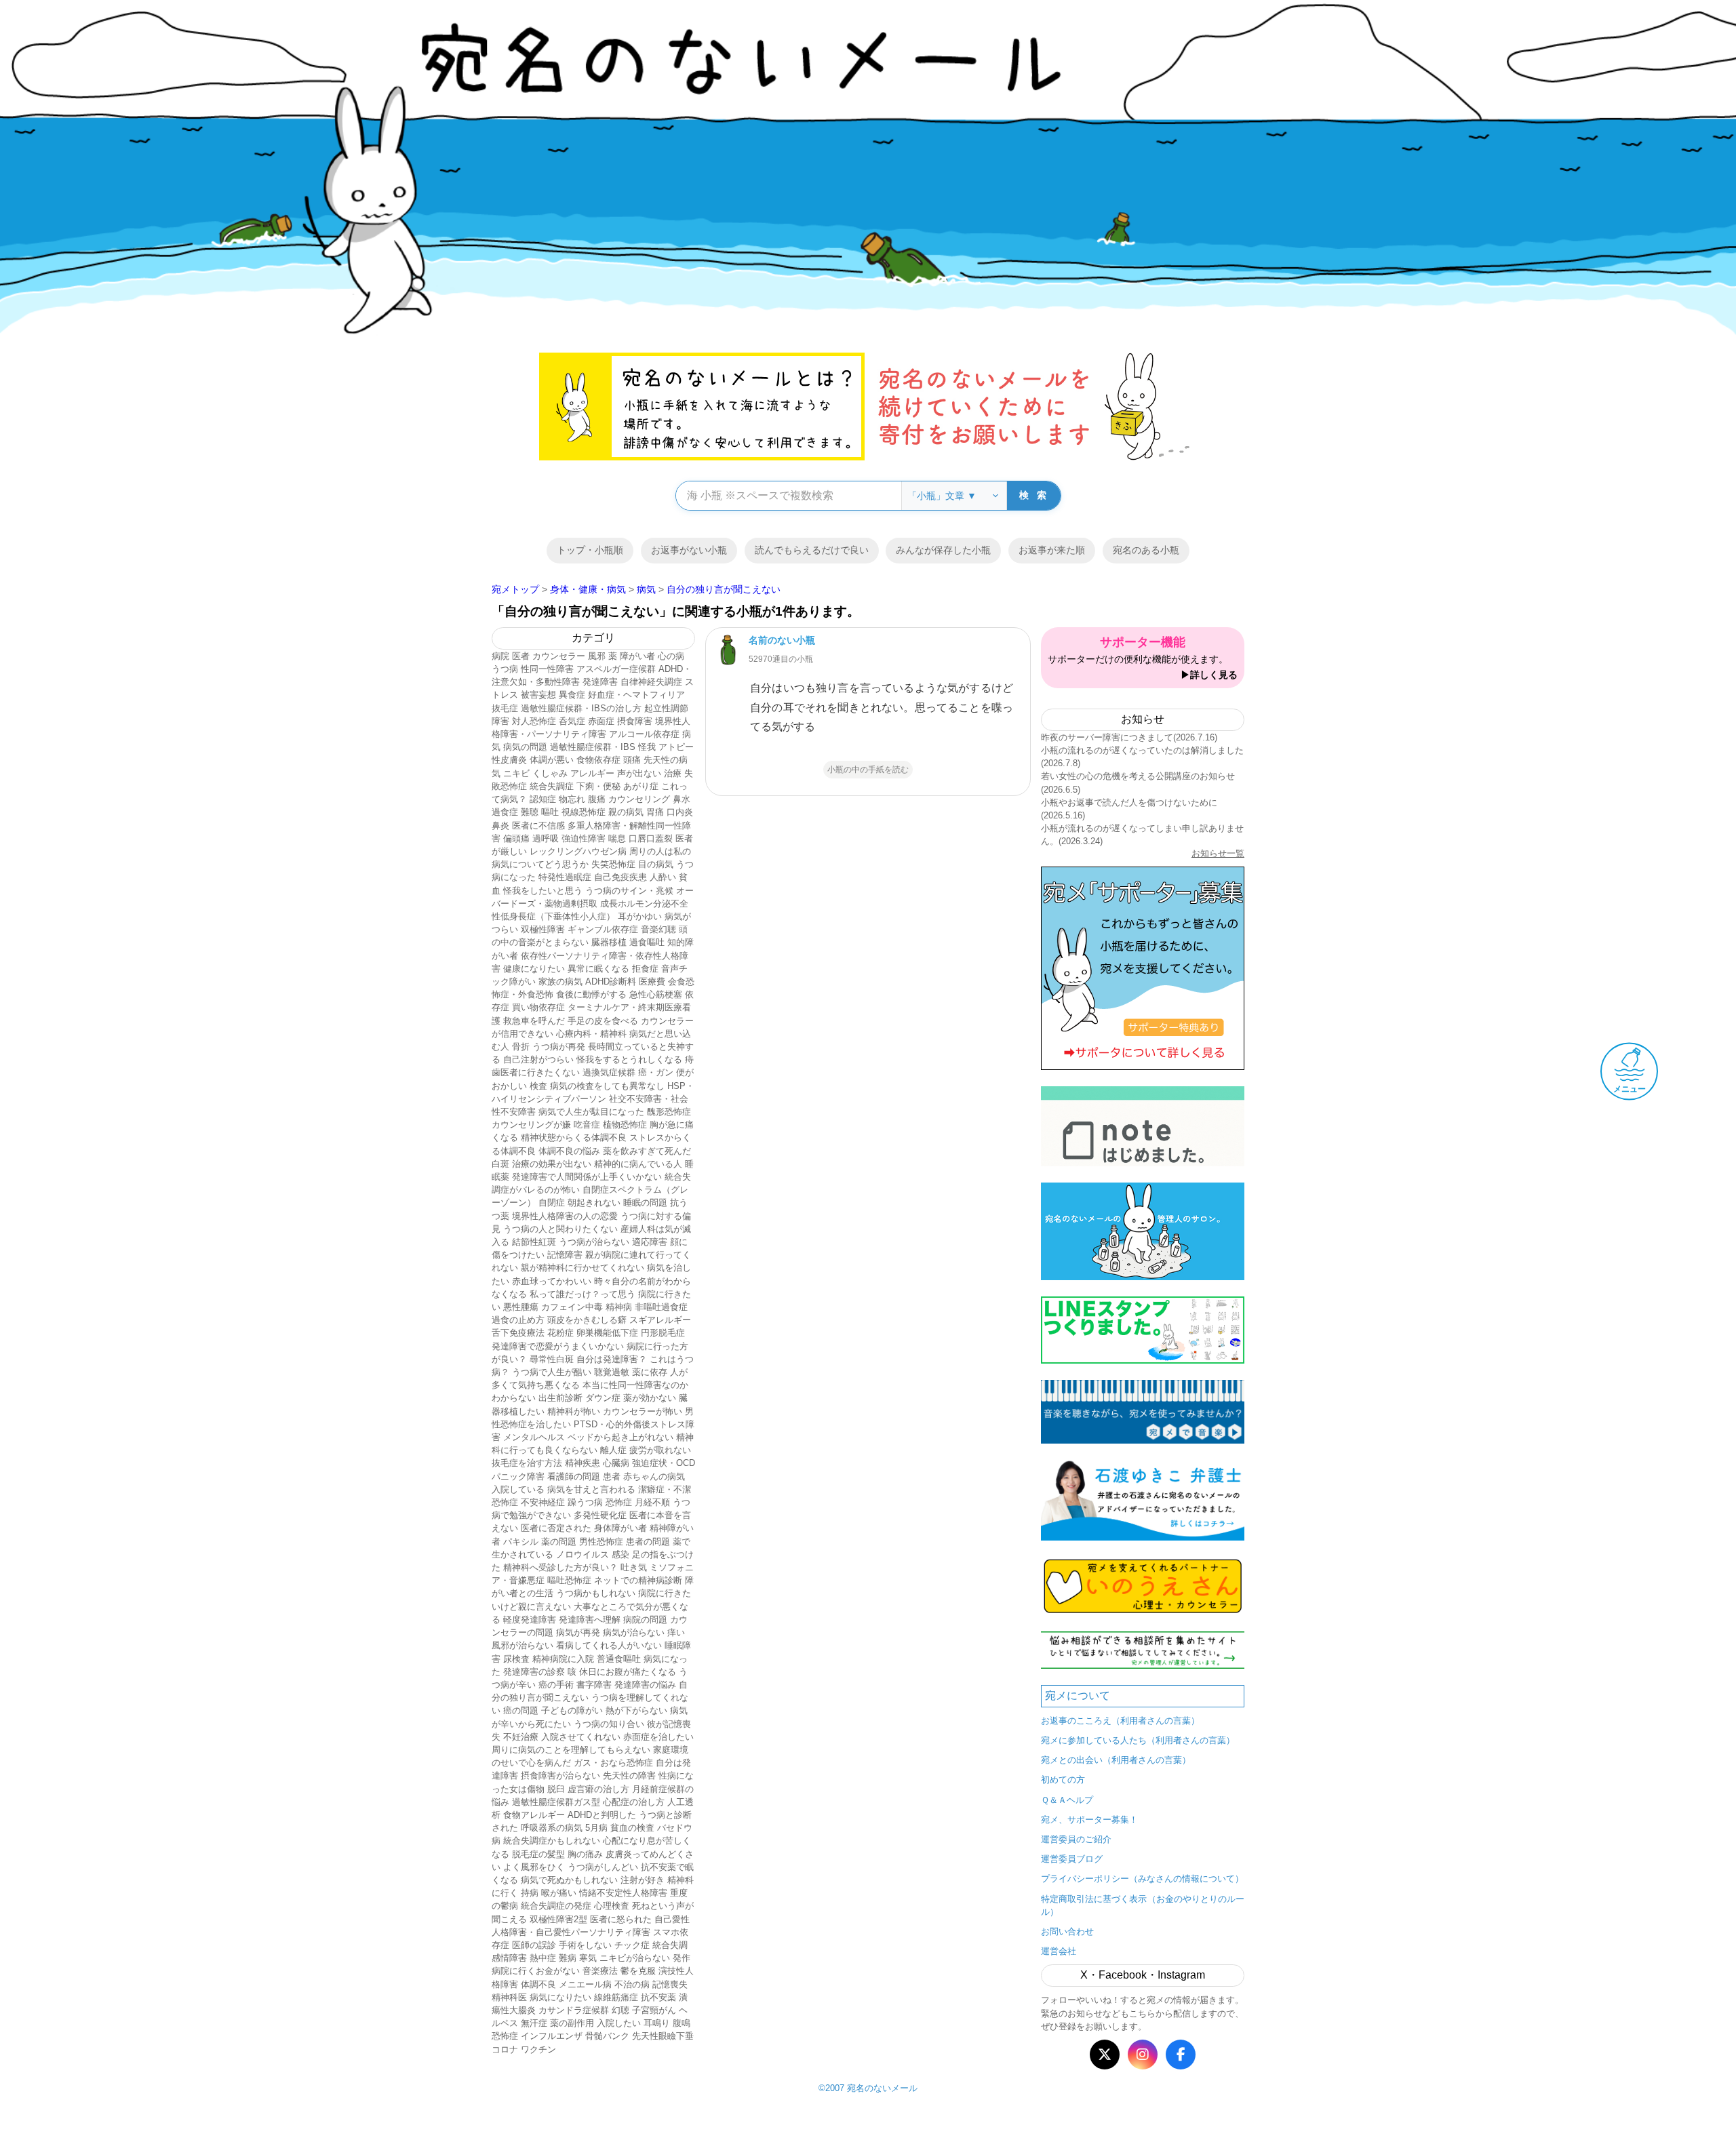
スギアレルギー (660, 1320)
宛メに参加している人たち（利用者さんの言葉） (1138, 1740)
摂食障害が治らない (560, 1776)
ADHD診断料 (611, 981)
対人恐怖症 (534, 721)
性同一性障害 (547, 669)
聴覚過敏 (612, 1372)
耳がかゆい (640, 916)
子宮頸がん (654, 2010)
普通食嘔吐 (619, 1659)
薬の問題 (559, 1542)
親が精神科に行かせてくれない (583, 1268)
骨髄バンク (607, 2036)
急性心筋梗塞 (656, 994)
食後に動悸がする (591, 994)
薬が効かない (650, 1398)
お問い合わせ (1067, 1931)
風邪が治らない (522, 1645)
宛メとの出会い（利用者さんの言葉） (1116, 1760)
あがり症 (641, 786)
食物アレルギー (534, 1815)
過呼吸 (546, 838)
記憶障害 (565, 1255)
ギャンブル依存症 (603, 929)
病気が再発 (578, 1632)
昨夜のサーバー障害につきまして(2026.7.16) (1129, 737)
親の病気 (626, 812)
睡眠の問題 (645, 1203)
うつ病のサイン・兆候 (629, 891)
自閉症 (552, 1203)
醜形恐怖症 (669, 1112)
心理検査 (612, 1906)
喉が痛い (559, 1893)
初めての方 (1063, 1780)
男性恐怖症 (601, 1542)
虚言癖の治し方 (598, 1789)
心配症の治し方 (634, 1802)
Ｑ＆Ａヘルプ (1067, 1800)
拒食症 (645, 969)
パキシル (521, 1542)
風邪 (597, 656)
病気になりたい (560, 1997)
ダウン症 (603, 1398)
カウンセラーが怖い (643, 1411)
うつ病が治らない (594, 1242)
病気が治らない (634, 1632)
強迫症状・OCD (664, 1463)
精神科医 (509, 1997)
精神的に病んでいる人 (638, 1164)
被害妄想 (538, 695)
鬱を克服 (638, 1971)
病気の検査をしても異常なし (607, 1086)
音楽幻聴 (658, 929)
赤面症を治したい (658, 1737)
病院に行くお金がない (536, 1971)
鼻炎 (500, 826)
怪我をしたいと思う (543, 891)
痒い (676, 1632)
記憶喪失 (670, 1984)
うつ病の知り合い (609, 1724)
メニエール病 (585, 1984)
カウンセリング (639, 799)
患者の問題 (648, 1542)
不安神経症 (543, 1502)
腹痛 (597, 799)
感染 (620, 1554)
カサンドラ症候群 (574, 2010)
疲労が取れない (660, 1450)
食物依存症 (598, 760)
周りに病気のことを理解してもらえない (571, 1750)
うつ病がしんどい (603, 1867)
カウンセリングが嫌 (531, 1125)
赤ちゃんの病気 (654, 1476)
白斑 (500, 1164)
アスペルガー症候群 (616, 669)
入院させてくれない (581, 1737)
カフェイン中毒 (572, 1307)
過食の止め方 (518, 1320)
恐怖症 (619, 1502)
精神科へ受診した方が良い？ (560, 1567)
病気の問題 (525, 747)
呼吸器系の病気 (552, 1828)
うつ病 (505, 669)
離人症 (613, 1450)
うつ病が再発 (559, 1047)
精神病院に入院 (563, 1659)
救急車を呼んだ (534, 1021)
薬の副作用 (572, 2023)
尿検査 (516, 1659)
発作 (682, 1958)
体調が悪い (552, 760)
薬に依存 (650, 1372)
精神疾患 (583, 1463)
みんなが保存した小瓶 (943, 550)
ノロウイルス (583, 1554)
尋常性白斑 (552, 1359)
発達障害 (600, 682)
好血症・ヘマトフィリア (636, 695)
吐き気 (634, 1567)
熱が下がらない (636, 1710)
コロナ (505, 2049)
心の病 (671, 656)
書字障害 (594, 1685)
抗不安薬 (658, 1997)
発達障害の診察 (534, 1672)
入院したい (619, 2023)
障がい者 (637, 656)
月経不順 (652, 1502)
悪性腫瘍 (521, 1307)
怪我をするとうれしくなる (629, 1059)
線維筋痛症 (616, 1997)
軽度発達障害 (530, 1620)
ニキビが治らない (635, 1958)
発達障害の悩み (645, 1685)
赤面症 (601, 721)
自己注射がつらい (538, 1059)
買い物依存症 (538, 1007)
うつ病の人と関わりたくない (560, 1229)
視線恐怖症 (584, 812)
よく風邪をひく (534, 1867)
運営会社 (1059, 1951)
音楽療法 (600, 1971)
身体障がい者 (620, 1528)
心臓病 (616, 1463)
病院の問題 (645, 1620)
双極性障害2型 (558, 1919)
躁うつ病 (585, 1502)
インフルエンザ (552, 2036)
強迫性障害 (584, 838)
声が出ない (639, 773)
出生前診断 (560, 1398)
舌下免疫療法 (518, 1333)
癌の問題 (521, 1710)
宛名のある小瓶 (1146, 550)
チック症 (632, 1945)
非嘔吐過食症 (661, 1307)
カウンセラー (559, 656)
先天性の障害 (629, 1776)
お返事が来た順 (1052, 550)
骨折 (521, 1047)
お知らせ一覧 (1218, 853)
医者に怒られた (621, 1919)
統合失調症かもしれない (552, 1841)
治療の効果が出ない (552, 1164)
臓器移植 (609, 942)
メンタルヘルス (534, 1437)
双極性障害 (543, 929)
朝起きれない (594, 1203)
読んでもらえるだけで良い (812, 550)
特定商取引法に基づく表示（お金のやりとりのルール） (1143, 1905)
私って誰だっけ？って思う (583, 1294)
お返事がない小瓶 (689, 550)
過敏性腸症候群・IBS (593, 747)
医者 (521, 656)
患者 (612, 1476)
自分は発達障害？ (612, 1359)
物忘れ (572, 799)
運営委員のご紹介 (1076, 1839)
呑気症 (572, 721)
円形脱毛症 (663, 1333)
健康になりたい (534, 969)
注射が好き (643, 1880)
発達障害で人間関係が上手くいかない (587, 1177)
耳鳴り (657, 2023)
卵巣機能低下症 (607, 1333)
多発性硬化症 (600, 1515)
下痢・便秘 (598, 786)
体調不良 (538, 1984)
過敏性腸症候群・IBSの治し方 (581, 708)
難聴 (530, 812)
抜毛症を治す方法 (527, 1463)
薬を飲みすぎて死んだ (647, 1151)
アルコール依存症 (644, 734)
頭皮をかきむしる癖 (587, 1320)
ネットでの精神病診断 (638, 1580)
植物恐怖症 (625, 1125)
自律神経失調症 (651, 682)
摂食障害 (635, 721)
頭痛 (632, 760)
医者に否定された (556, 1528)
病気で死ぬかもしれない (569, 1880)
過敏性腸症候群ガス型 (556, 1802)
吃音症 (587, 1125)
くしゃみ (550, 773)
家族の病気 (560, 981)
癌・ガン (656, 1072)
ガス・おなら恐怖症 (613, 1763)
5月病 (596, 1828)
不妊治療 (521, 1737)
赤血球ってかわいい (552, 1281)
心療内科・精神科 (591, 1034)
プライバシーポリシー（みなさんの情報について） (1142, 1879)
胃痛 (655, 812)
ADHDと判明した (602, 1815)
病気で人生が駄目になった (591, 1112)
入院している (518, 1489)
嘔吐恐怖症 (569, 1580)
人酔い (663, 877)
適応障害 (650, 1242)
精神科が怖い (574, 1411)
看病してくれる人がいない (609, 1645)
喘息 (617, 838)
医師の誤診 (534, 1945)
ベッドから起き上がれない (620, 1437)
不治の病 (632, 1984)
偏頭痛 (516, 838)
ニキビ (516, 773)
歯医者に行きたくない (536, 1072)
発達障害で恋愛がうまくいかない (558, 1346)
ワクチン (538, 2049)
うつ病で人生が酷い (552, 1372)
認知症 (543, 799)
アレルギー (592, 773)
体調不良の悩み (569, 1151)
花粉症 (560, 1333)
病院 (500, 656)
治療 (673, 773)
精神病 (619, 1307)
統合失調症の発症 (556, 1906)
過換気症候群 (609, 1072)
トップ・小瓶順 (590, 550)
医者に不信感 (538, 826)
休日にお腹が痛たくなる (628, 1672)
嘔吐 (550, 812)
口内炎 (680, 812)
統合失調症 (552, 786)
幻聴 (620, 2010)
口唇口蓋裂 (651, 838)
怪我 (647, 747)
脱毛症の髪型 (538, 1854)
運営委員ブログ (1072, 1859)
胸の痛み (585, 1854)
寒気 (588, 1958)
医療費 (652, 981)
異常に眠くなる (598, 969)
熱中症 (543, 1958)
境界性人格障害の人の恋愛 (565, 1216)
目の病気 (656, 864)
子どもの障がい (572, 1710)
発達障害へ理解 (590, 1620)
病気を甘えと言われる (591, 1489)
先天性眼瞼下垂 (663, 2036)
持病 (530, 1893)
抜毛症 (505, 708)
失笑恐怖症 (613, 864)
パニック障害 (518, 1476)
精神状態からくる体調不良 (574, 1137)
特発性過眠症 (565, 877)
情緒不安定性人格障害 (623, 1893)
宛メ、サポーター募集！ (1089, 1820)
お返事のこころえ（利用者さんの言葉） (1120, 1721)
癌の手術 (556, 1685)
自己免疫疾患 (620, 877)
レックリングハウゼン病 (578, 851)
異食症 (572, 695)
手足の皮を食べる (603, 1021)
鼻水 (682, 799)
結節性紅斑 (534, 1242)
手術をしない (585, 1945)
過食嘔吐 (647, 942)
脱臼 (556, 1789)
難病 (568, 1958)
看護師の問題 (574, 1476)
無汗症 (534, 2023)
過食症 (505, 812)
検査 (538, 1086)
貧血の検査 (632, 1828)
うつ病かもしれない (596, 1593)
